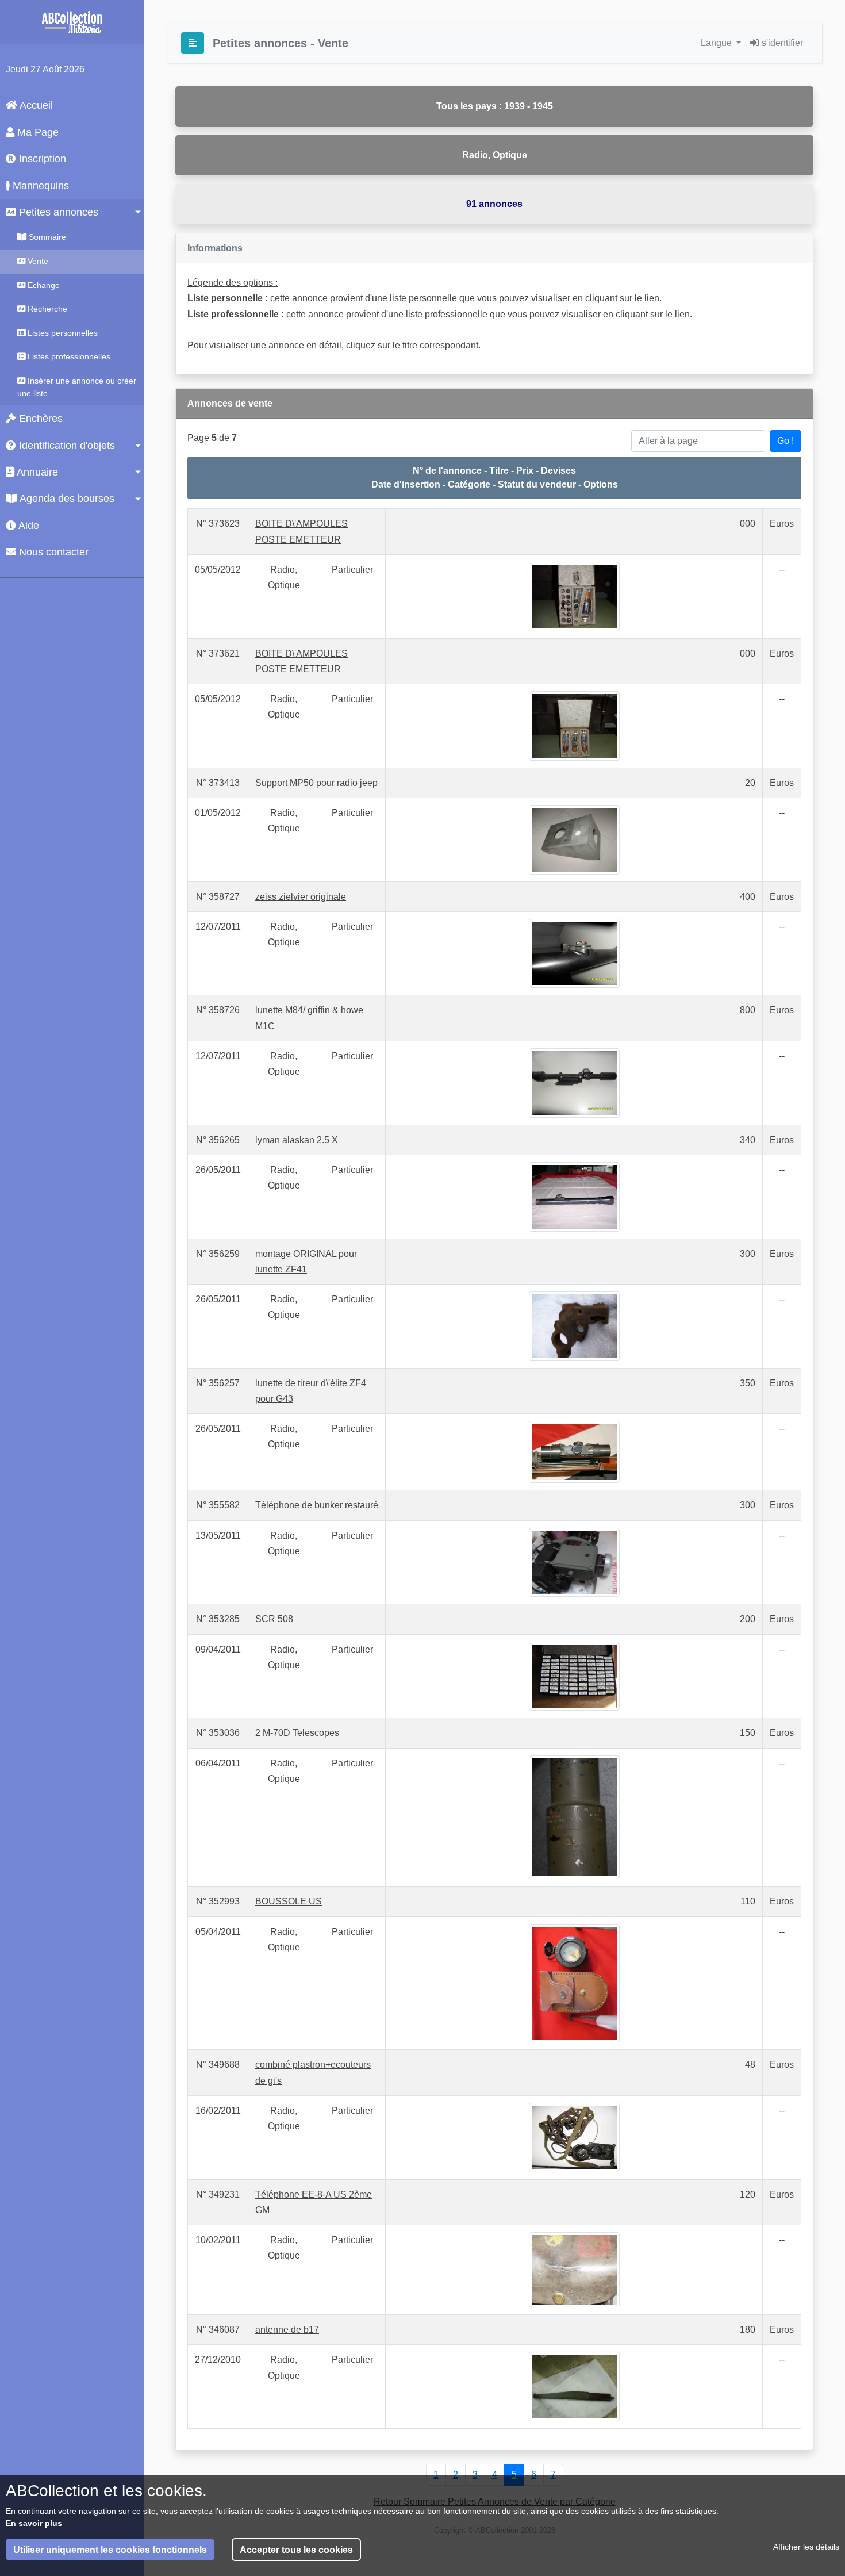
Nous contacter (52, 552)
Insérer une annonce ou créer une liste (77, 387)
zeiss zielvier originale (301, 897)
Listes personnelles (62, 333)
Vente (37, 261)
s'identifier (781, 43)
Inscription (41, 159)
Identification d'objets (66, 446)
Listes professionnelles (68, 356)
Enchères (39, 419)
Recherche (46, 309)
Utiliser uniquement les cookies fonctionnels (110, 2550)
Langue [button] (717, 43)
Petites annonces (57, 212)
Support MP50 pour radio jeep (316, 783)
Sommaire (46, 237)
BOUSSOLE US (289, 1901)
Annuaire (36, 472)
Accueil (35, 105)
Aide (28, 526)
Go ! (786, 441)
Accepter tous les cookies (296, 2550)
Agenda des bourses (66, 499)
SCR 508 (274, 1619)
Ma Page (37, 132)
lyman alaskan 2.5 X (297, 1140)
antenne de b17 (287, 2330)
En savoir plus (34, 2523)
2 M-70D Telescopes (297, 1733)
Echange (43, 285)
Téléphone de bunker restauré (317, 1505)
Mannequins (39, 186)
